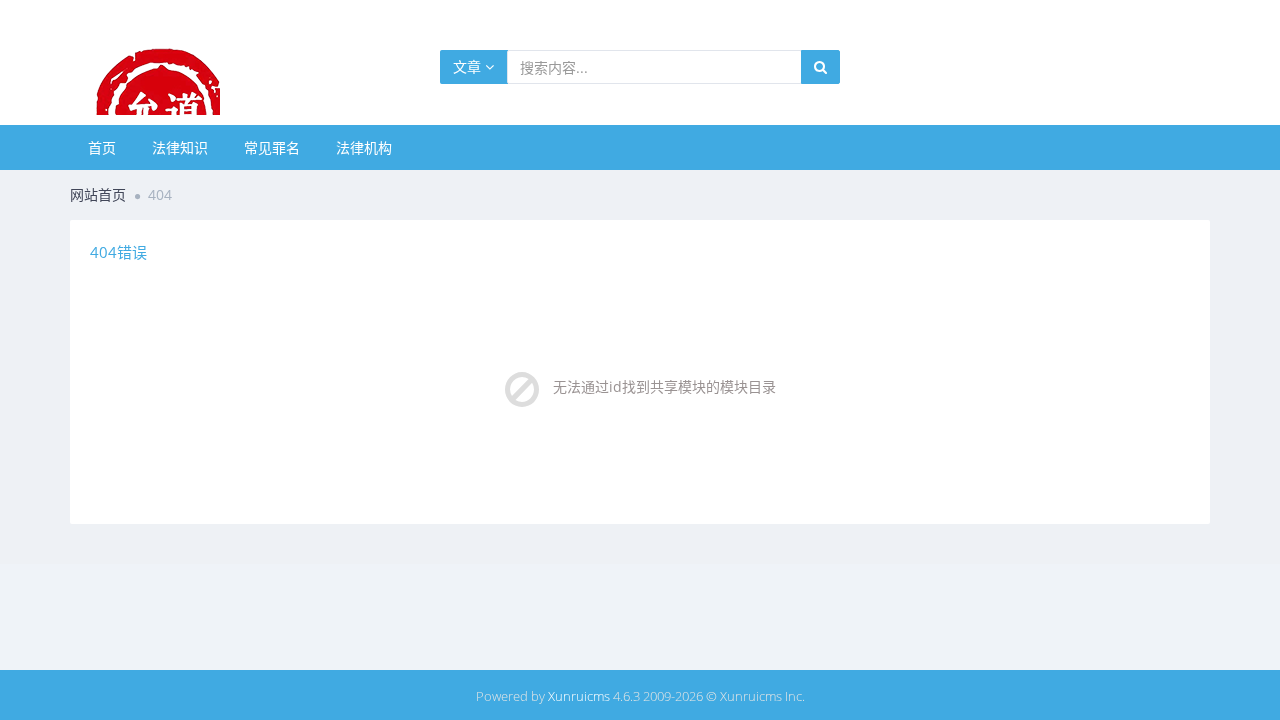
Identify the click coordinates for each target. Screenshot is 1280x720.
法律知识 (180, 147)
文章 (469, 66)
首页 (102, 147)
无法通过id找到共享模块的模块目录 (664, 386)
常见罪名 (272, 147)
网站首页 (98, 194)
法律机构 (364, 147)
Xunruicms (579, 696)
